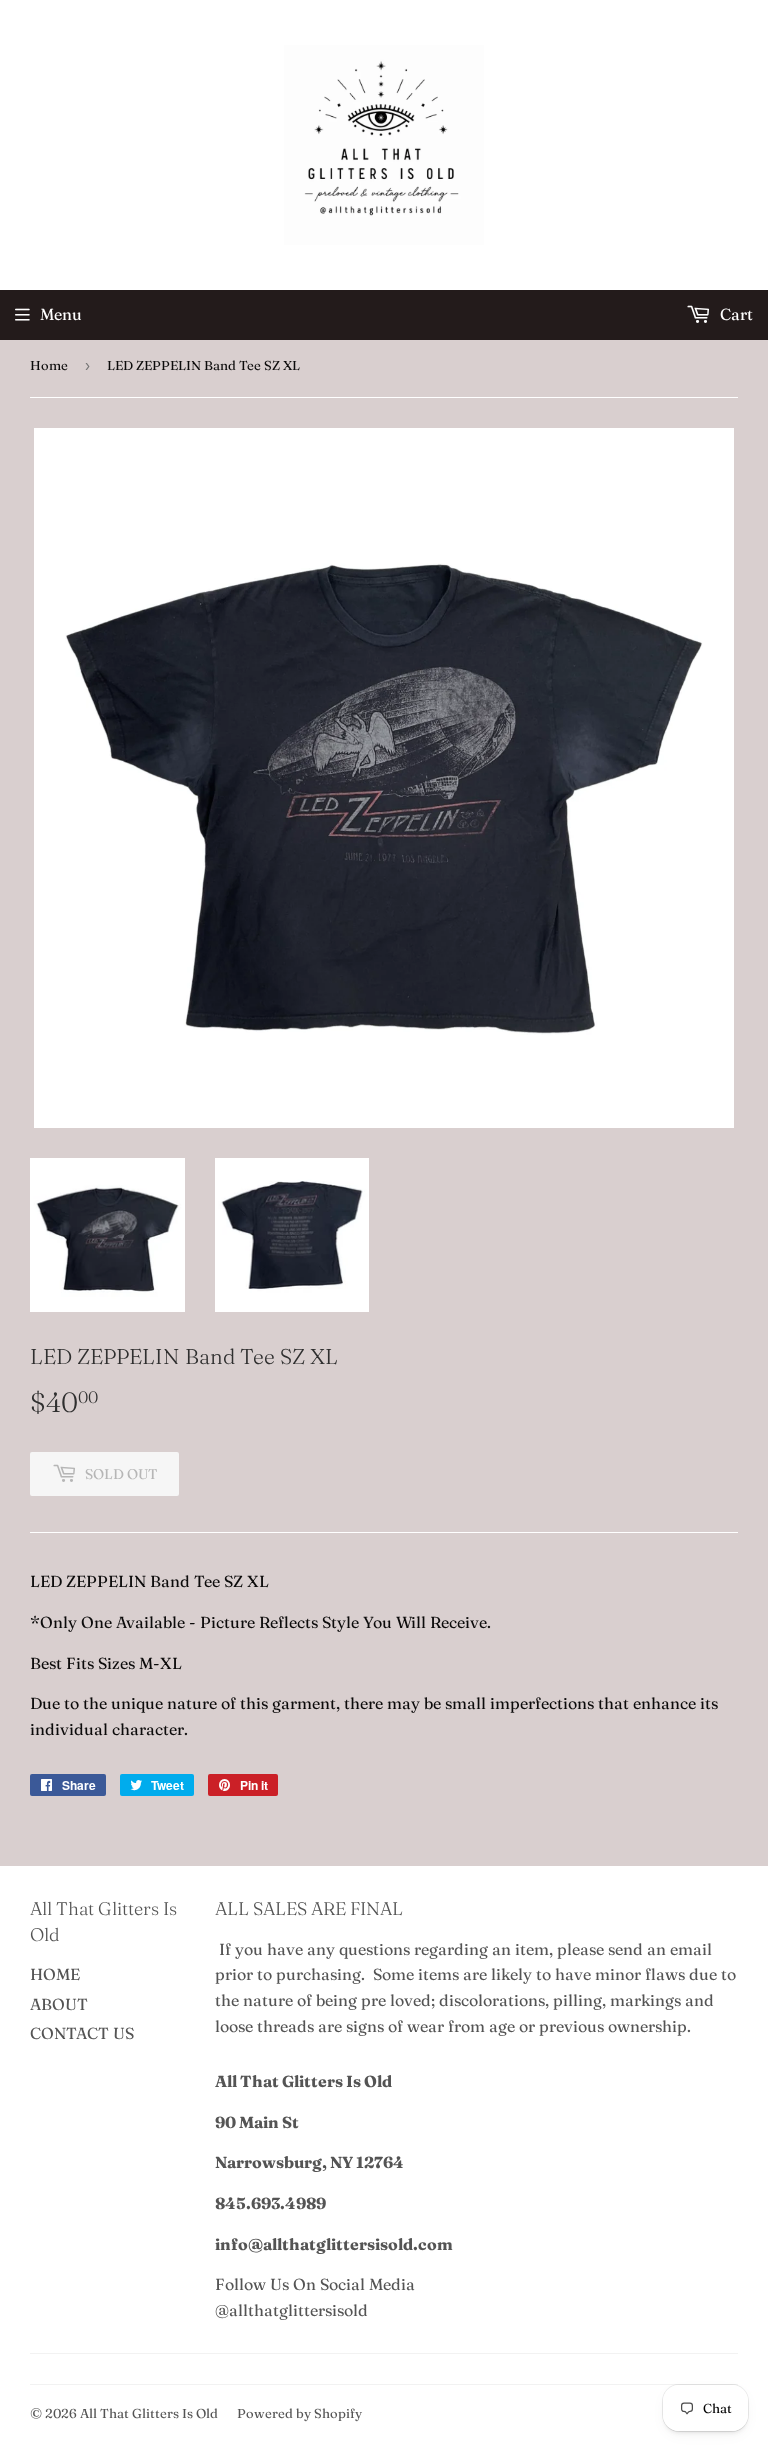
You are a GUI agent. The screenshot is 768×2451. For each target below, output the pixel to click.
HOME (55, 1974)
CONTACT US (82, 2033)
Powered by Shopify (299, 2413)
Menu (61, 314)
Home (49, 365)
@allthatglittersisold (291, 2310)
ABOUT (59, 2004)
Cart (734, 314)
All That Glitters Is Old (149, 2413)
